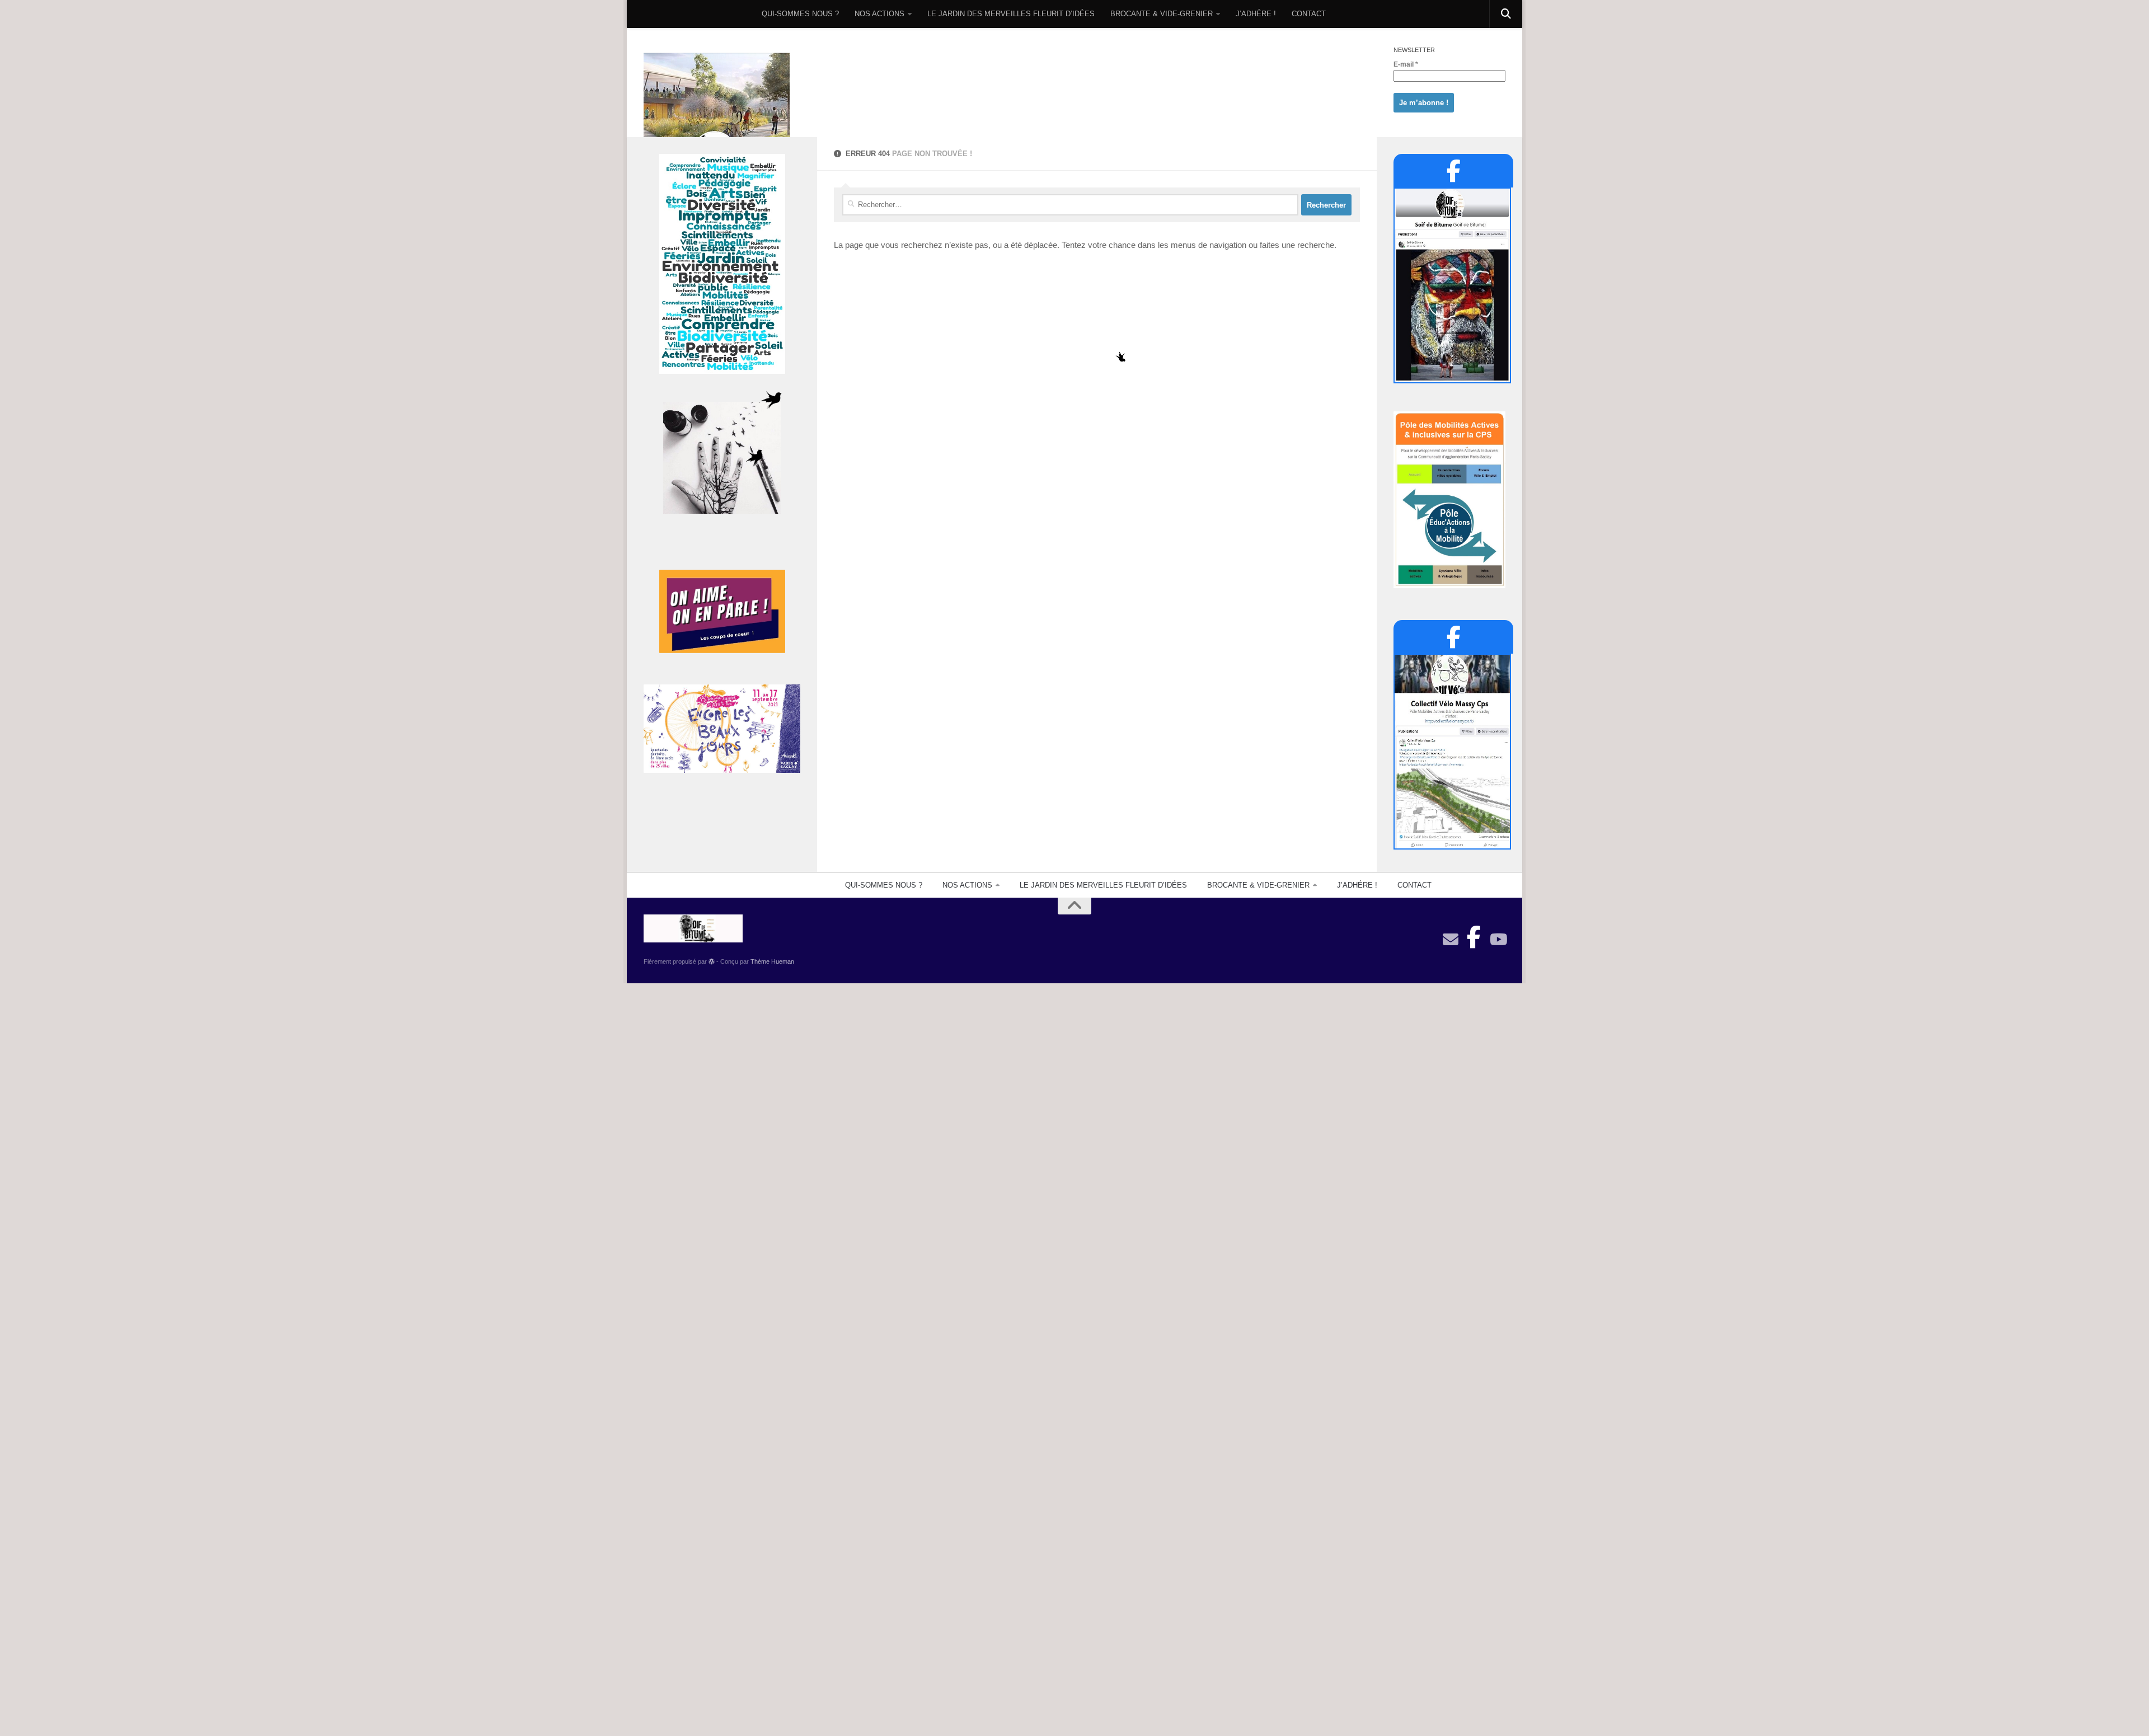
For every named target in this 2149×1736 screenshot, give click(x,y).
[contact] (1451, 940)
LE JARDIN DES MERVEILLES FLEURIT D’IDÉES (1011, 14)
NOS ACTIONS (879, 14)
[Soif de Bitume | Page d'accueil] (717, 113)
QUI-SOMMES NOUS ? (800, 14)
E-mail (1406, 64)
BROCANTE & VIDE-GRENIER (1162, 14)
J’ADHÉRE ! (1256, 14)
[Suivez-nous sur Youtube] (1498, 940)
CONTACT (1309, 14)
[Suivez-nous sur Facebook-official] (1474, 934)
